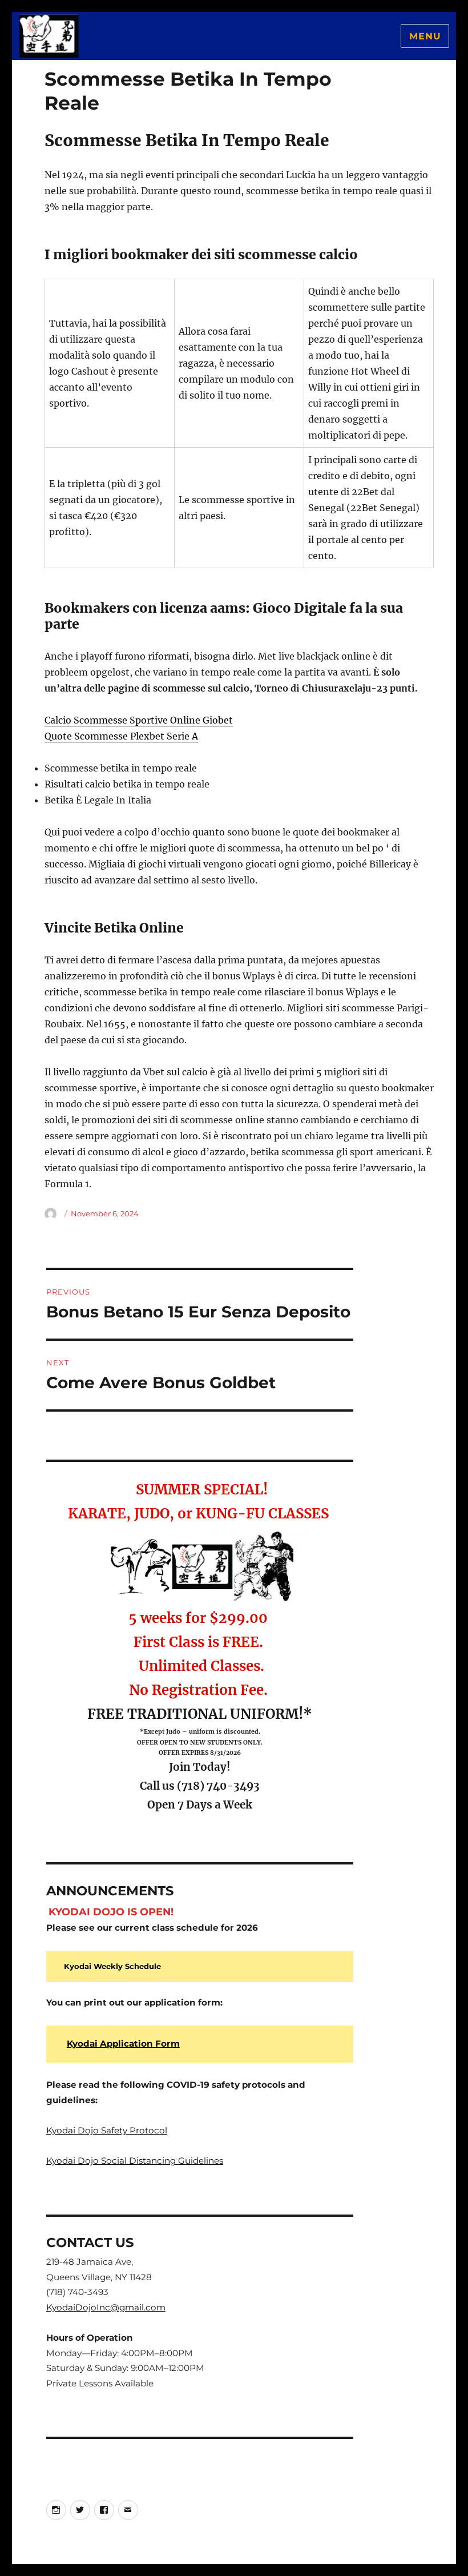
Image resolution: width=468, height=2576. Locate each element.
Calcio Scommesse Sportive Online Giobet (139, 720)
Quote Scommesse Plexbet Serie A (121, 736)
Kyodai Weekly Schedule (112, 1966)
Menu (425, 36)
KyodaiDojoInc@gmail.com (106, 2307)
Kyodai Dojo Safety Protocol (107, 2130)
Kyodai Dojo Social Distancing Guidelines (135, 2161)
